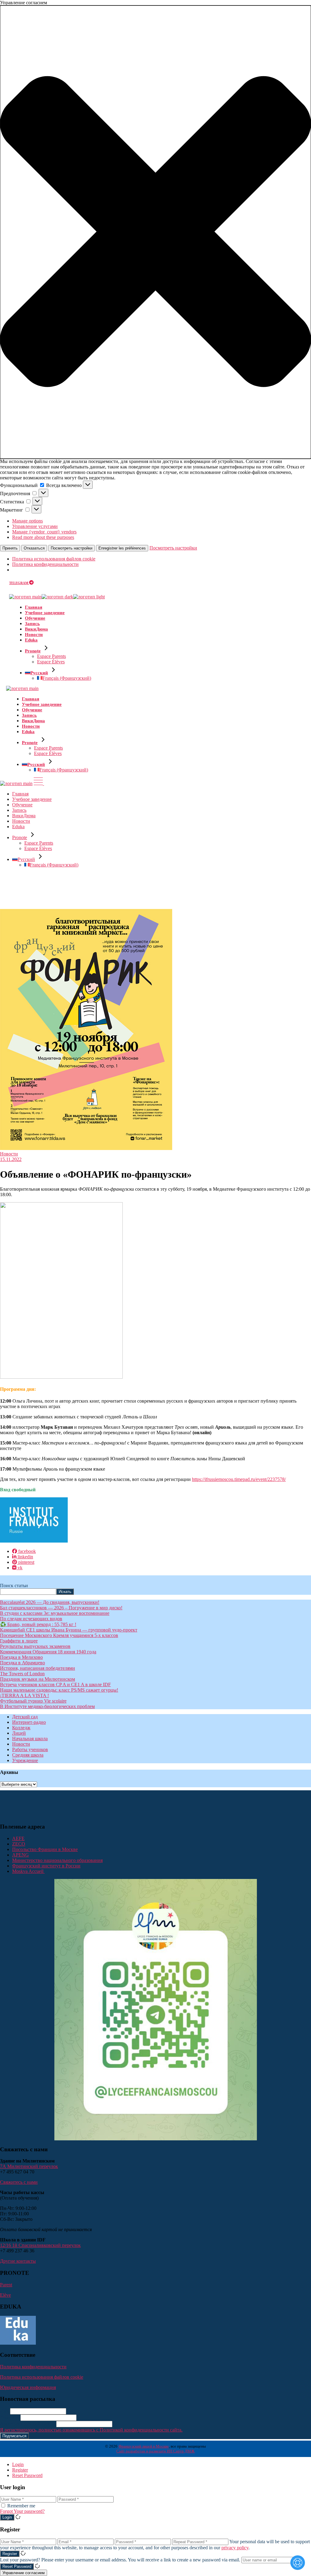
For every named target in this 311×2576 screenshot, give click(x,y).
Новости (9, 1154)
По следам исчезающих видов (31, 1619)
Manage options (27, 521)
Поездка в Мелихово (21, 1657)
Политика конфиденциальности (45, 564)
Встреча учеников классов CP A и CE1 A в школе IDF (55, 1684)
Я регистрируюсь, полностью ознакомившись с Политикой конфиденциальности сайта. (91, 2430)
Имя (4, 2411)
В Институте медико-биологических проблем (47, 1706)
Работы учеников (30, 1749)
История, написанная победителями (38, 1668)
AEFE (18, 1838)
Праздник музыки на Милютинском (38, 1679)
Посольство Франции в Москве (45, 1849)
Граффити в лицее (19, 1641)
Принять (10, 548)
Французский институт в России (46, 1866)
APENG (21, 1855)
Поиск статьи (14, 1586)
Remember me (21, 2506)
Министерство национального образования (57, 1860)
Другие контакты (18, 2261)
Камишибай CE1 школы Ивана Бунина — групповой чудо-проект (69, 1630)
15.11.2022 (11, 1159)
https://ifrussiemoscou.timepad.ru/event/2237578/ (239, 1479)
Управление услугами (35, 526)
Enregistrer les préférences (122, 548)
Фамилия (10, 2417)
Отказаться (34, 548)
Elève (5, 2295)
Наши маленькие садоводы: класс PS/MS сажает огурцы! (59, 1690)
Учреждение (25, 1760)
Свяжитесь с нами (19, 2182)
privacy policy (235, 2548)
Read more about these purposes (43, 537)
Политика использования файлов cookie (54, 559)
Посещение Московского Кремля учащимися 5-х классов (59, 1635)
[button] (155, 232)
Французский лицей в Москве (144, 2446)
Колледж (21, 1728)
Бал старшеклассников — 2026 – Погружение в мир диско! (61, 1608)
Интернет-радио (29, 1722)
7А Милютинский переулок (29, 2166)
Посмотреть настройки (72, 548)
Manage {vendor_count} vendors (44, 532)
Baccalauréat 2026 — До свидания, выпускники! (50, 1602)
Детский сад (25, 1717)
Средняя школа (28, 1755)
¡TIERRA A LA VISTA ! (24, 1695)
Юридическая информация (28, 2387)
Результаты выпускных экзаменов (35, 1646)
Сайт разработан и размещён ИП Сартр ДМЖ (155, 2451)
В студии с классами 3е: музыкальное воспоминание (55, 1613)
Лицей (19, 1733)
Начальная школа (30, 1739)
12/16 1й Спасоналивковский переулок (40, 2245)
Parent (6, 2285)
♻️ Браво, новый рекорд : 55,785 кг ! (38, 1624)
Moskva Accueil (28, 1871)
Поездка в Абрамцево (22, 1663)
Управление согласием (24, 2573)
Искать (65, 1592)
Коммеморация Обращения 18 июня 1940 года (48, 1652)
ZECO (19, 1844)
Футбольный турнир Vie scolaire (33, 1701)
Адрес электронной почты (27, 2424)
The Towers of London (22, 1674)
